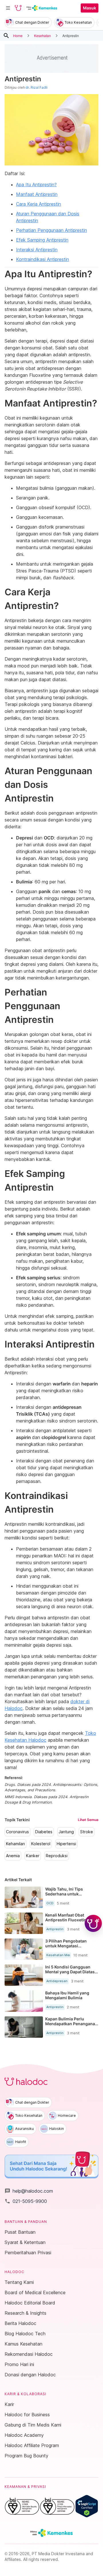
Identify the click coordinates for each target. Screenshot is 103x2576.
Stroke (87, 1832)
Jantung (66, 1832)
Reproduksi (57, 1856)
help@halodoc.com (29, 2191)
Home (18, 36)
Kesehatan (42, 36)
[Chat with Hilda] (93, 1923)
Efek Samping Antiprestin (42, 240)
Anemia (13, 1856)
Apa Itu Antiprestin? (36, 185)
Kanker (33, 1856)
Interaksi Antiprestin (37, 250)
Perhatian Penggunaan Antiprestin (51, 230)
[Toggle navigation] (8, 8)
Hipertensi (66, 1844)
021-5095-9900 (26, 2201)
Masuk (90, 8)
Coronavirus (17, 1832)
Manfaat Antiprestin (37, 194)
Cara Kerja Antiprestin (38, 204)
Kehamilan (15, 1844)
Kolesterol (41, 1844)
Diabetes (44, 1832)
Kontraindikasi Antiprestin (42, 259)
